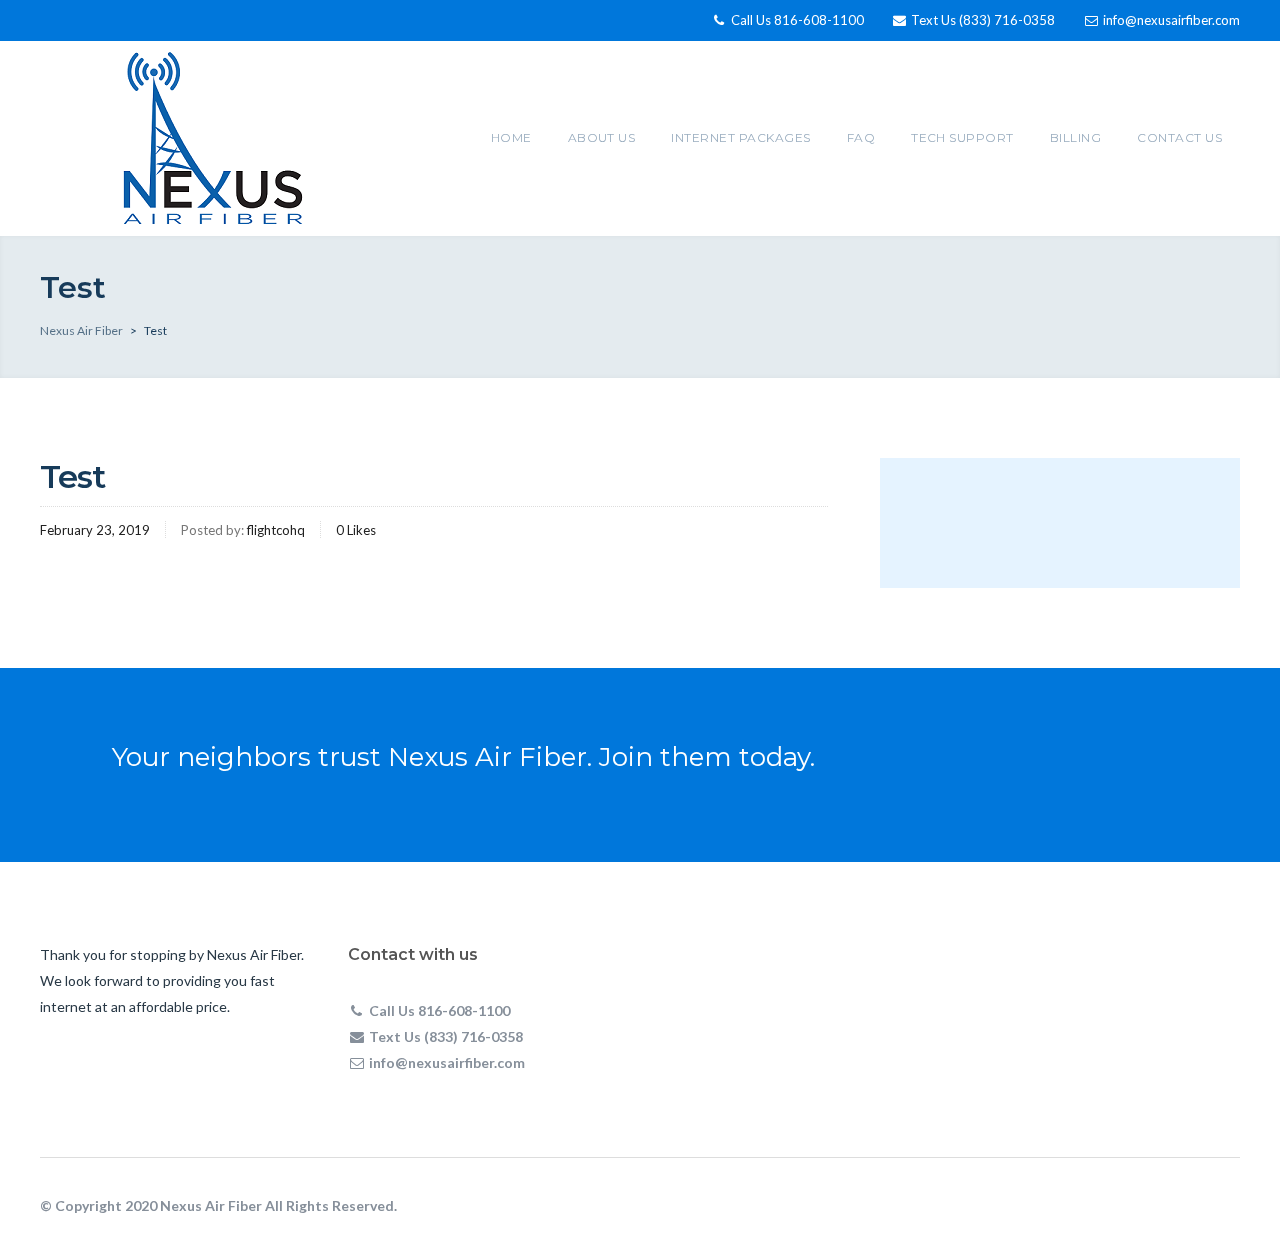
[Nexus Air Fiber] (213, 136)
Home (511, 137)
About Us (602, 137)
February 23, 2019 (95, 530)
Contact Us (1179, 137)
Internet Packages (740, 137)
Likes (356, 530)
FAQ (861, 137)
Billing (1075, 137)
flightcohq (276, 530)
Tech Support (962, 137)
